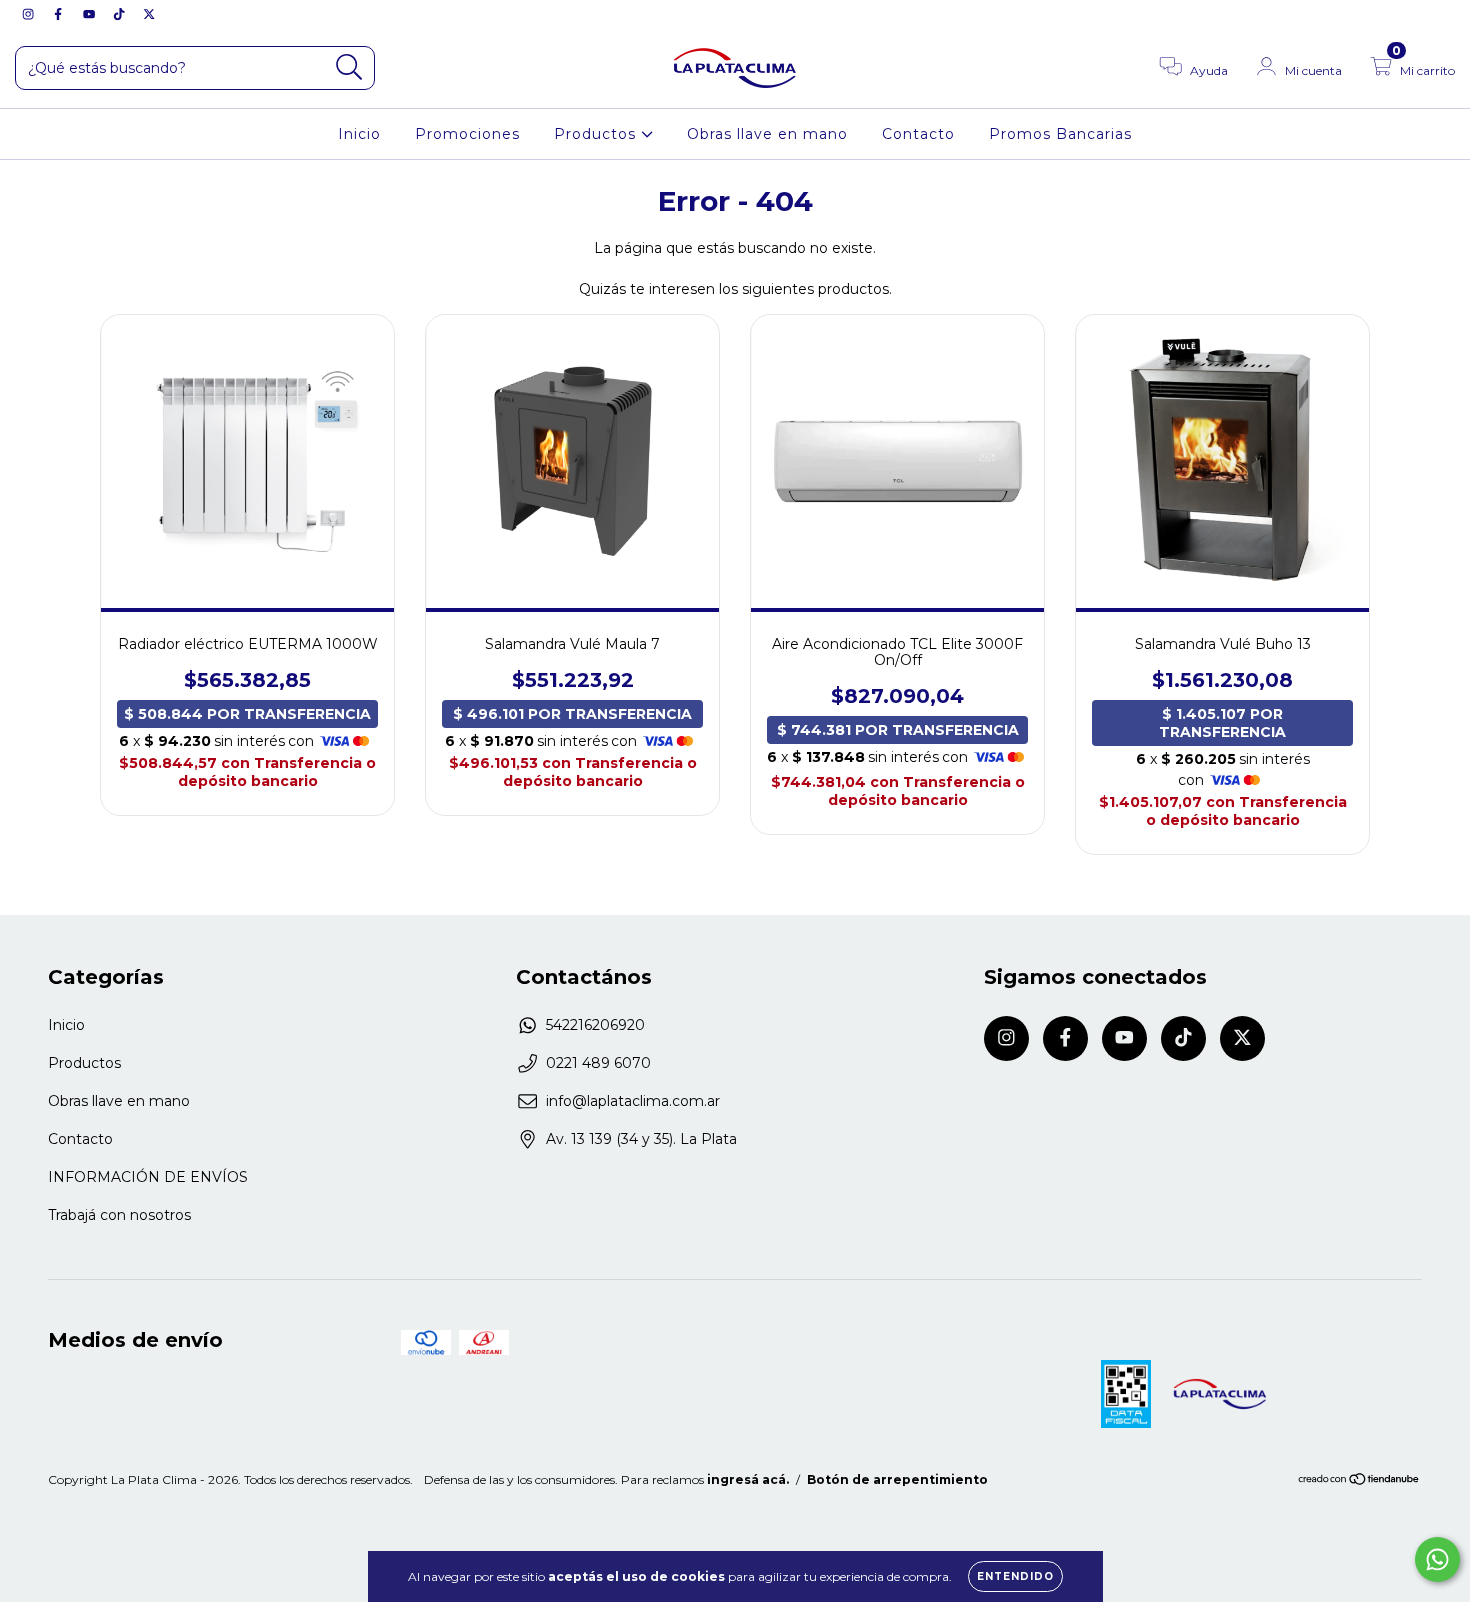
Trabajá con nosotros (119, 1215)
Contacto (918, 134)
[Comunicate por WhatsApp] (1437, 1559)
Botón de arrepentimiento (897, 1479)
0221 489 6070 (598, 1063)
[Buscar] (349, 67)
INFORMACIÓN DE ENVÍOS (148, 1177)
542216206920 (595, 1025)
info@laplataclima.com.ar (633, 1101)
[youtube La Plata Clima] (91, 14)
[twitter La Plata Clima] (149, 14)
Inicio (359, 134)
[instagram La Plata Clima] (30, 14)
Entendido (1015, 1576)
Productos (597, 134)
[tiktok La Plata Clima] (121, 14)
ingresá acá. (748, 1479)
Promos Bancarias (1060, 134)
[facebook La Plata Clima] (60, 14)
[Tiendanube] (1359, 1481)
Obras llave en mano (767, 134)
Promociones (467, 134)
